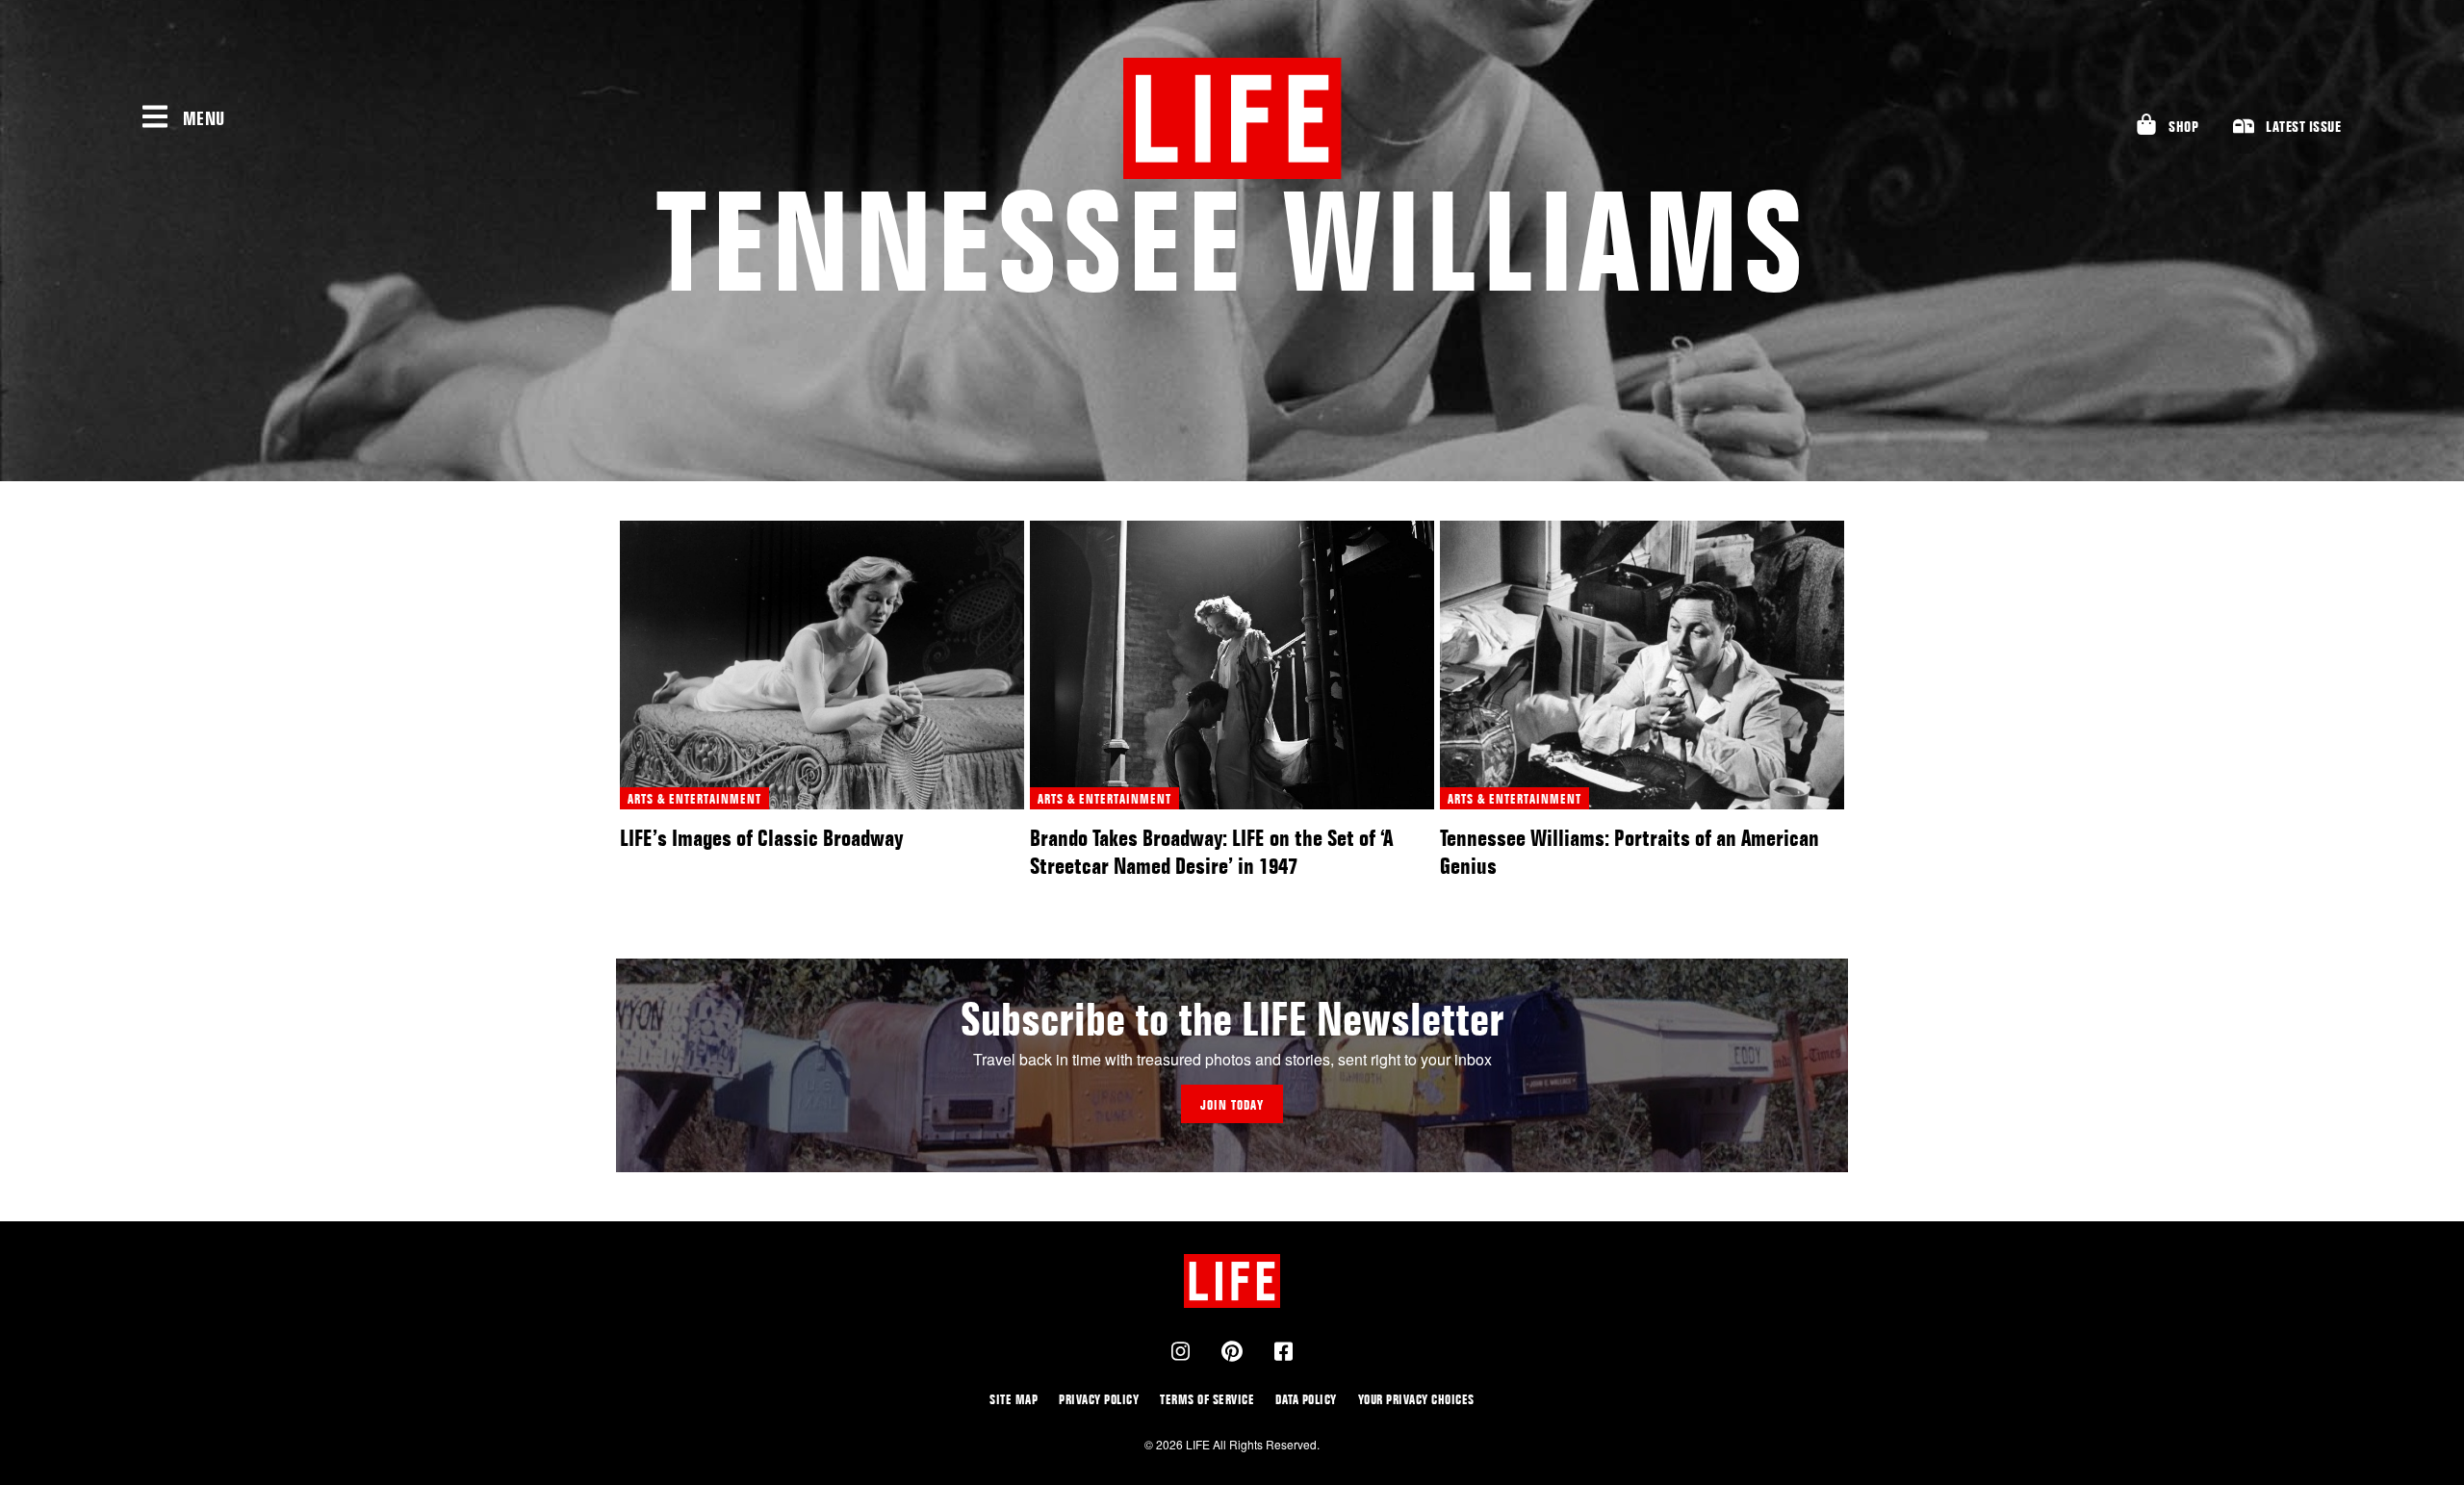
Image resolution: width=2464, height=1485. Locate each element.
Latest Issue (2303, 127)
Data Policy (1306, 1399)
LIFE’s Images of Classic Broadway (761, 838)
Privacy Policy (1099, 1399)
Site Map (1014, 1399)
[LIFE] (1232, 118)
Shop (2183, 127)
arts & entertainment (694, 798)
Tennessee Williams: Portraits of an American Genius (1630, 852)
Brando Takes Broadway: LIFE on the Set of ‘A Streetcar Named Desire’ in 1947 (1211, 852)
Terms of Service (1207, 1399)
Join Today (1232, 1104)
